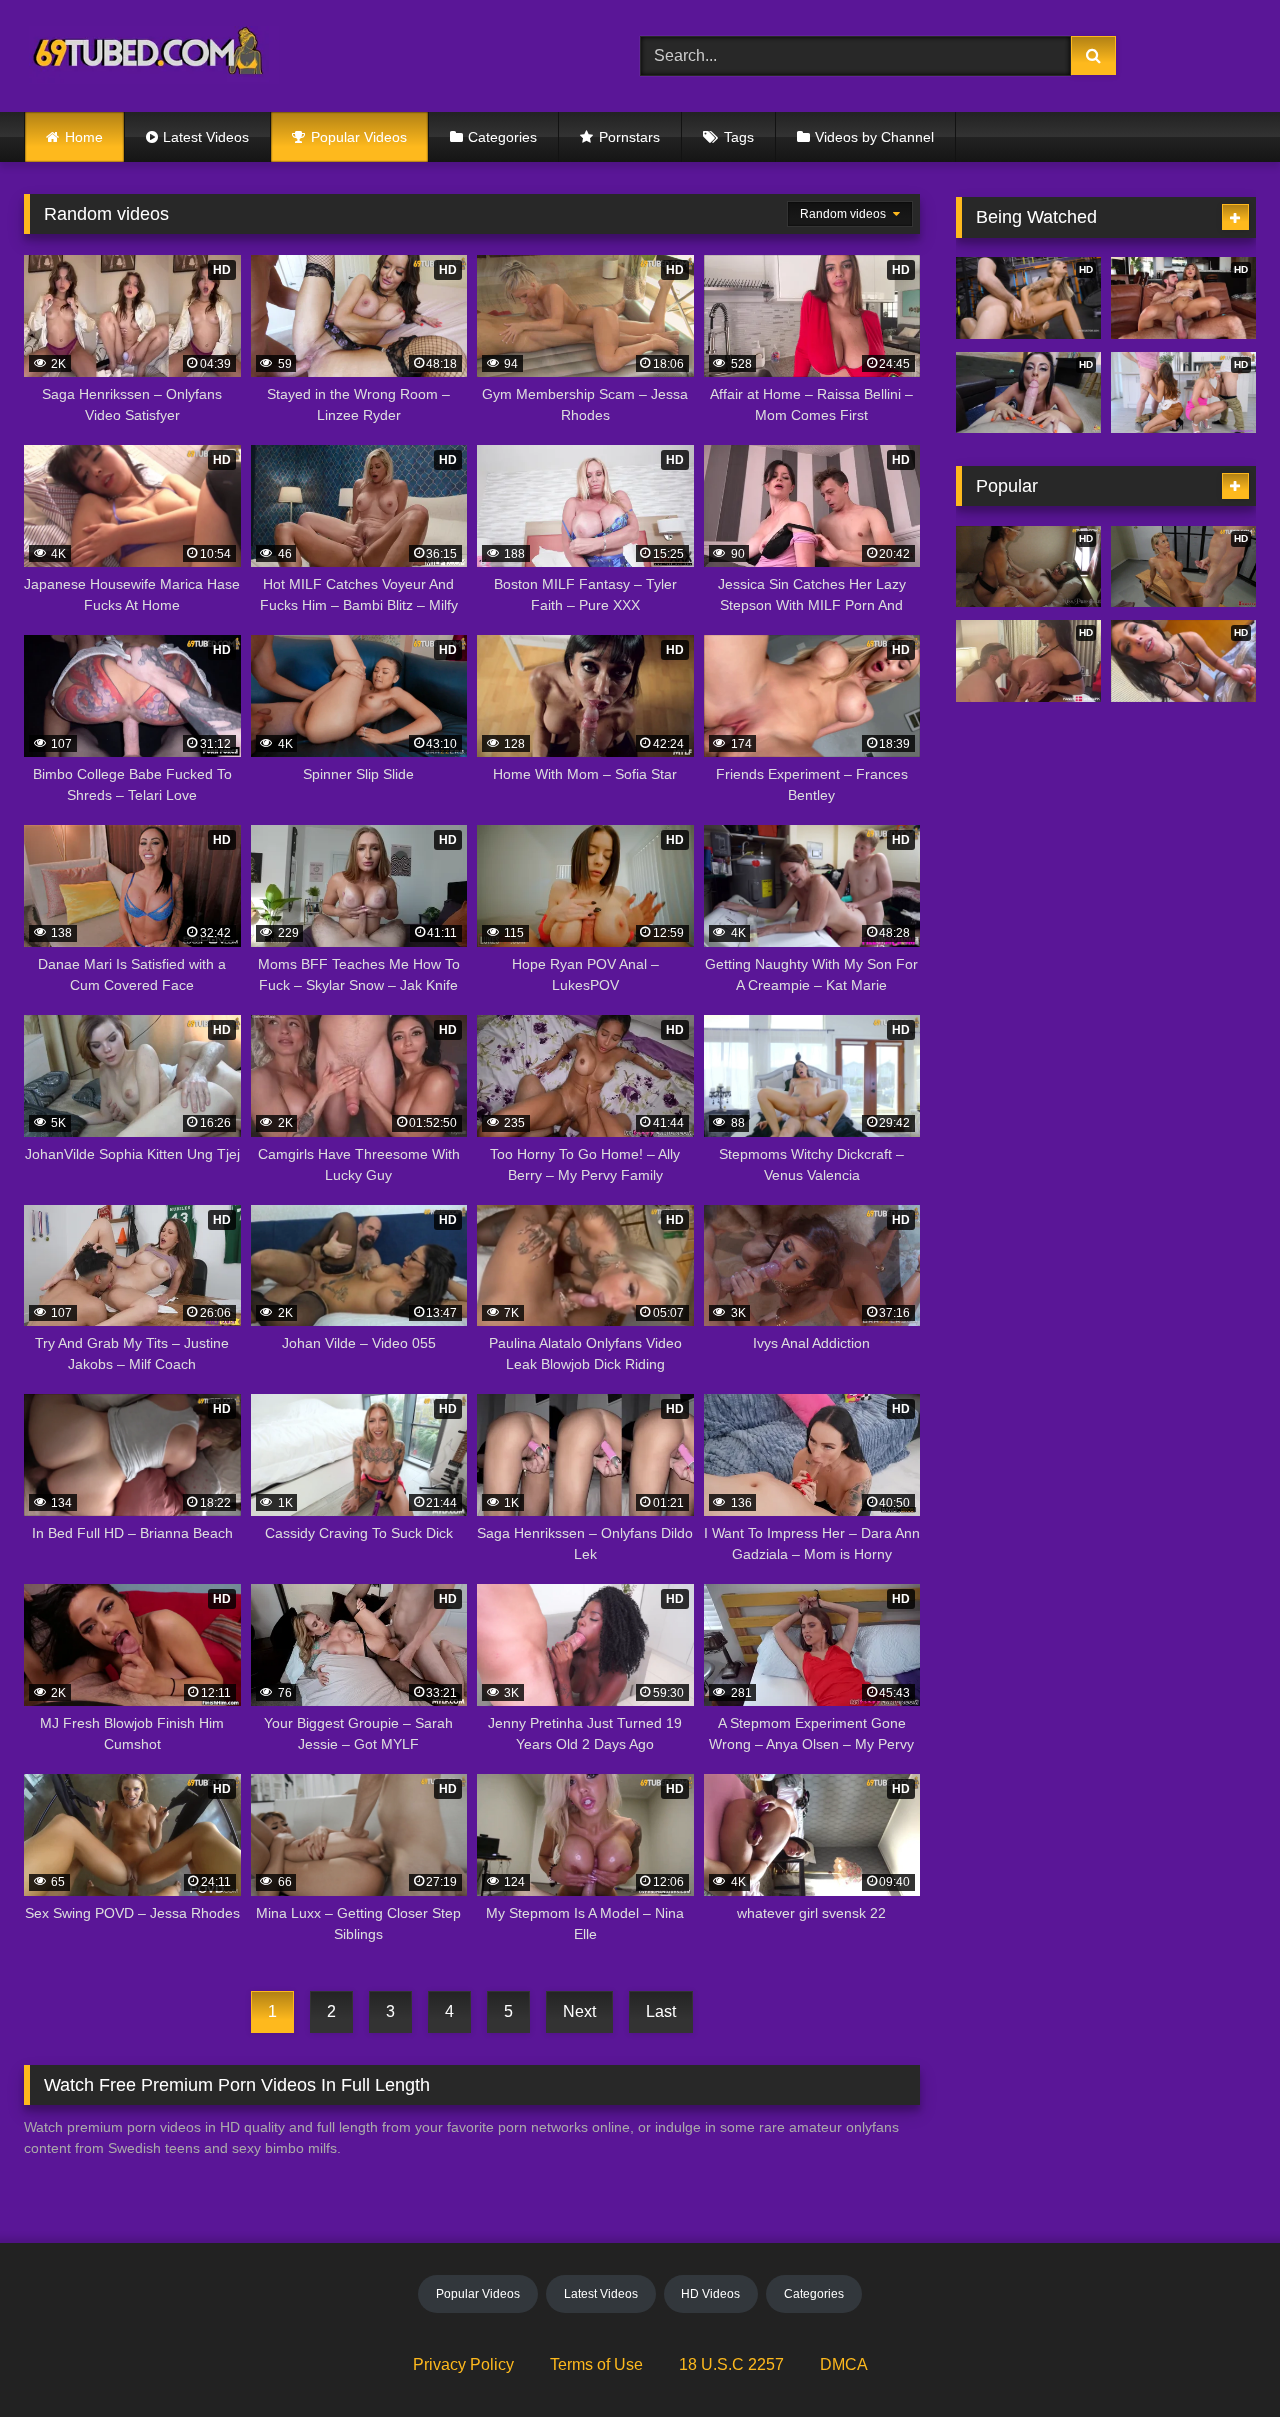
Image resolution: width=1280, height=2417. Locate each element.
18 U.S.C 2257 (731, 2364)
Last (661, 2011)
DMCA (844, 2364)
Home (84, 137)
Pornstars (629, 137)
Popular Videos (359, 137)
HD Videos (710, 2294)
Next (579, 2011)
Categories (502, 137)
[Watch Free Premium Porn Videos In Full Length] (151, 56)
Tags (739, 137)
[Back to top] (1218, 2357)
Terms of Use (596, 2364)
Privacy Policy (463, 2364)
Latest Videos (206, 137)
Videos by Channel (874, 137)
